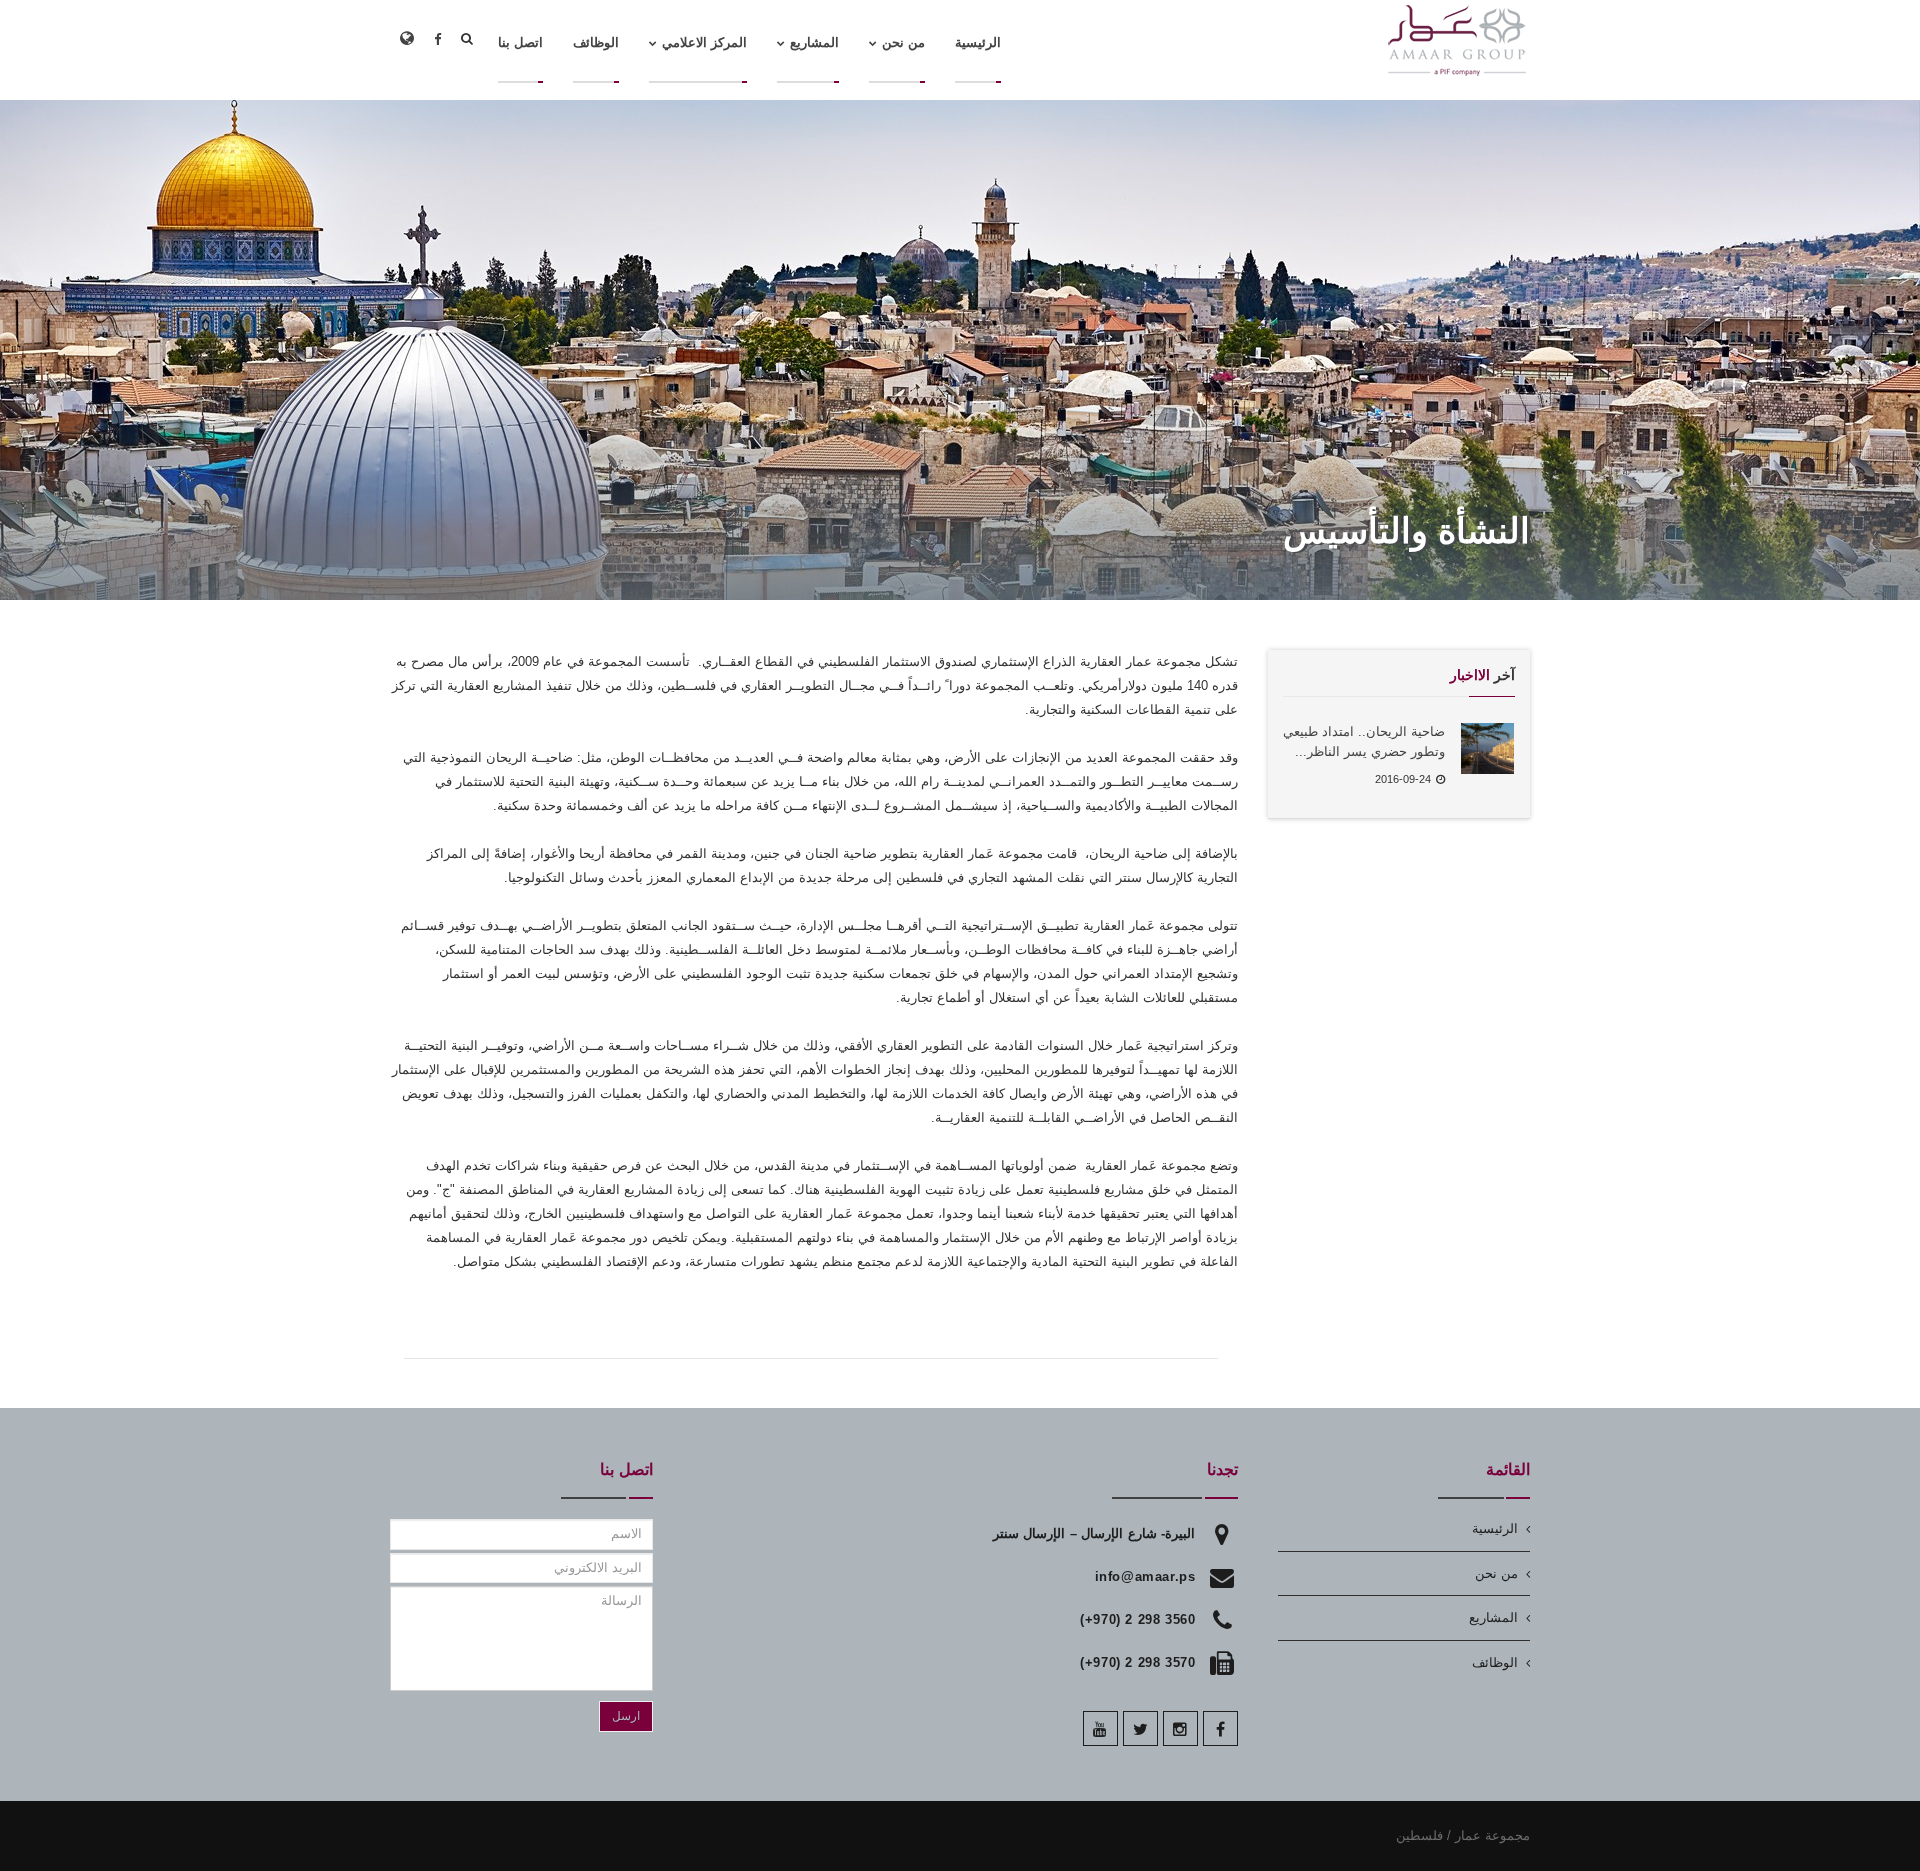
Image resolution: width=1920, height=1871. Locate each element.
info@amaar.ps (1145, 1576)
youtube (1100, 1728)
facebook (1220, 1728)
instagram (1180, 1728)
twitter (1140, 1728)
